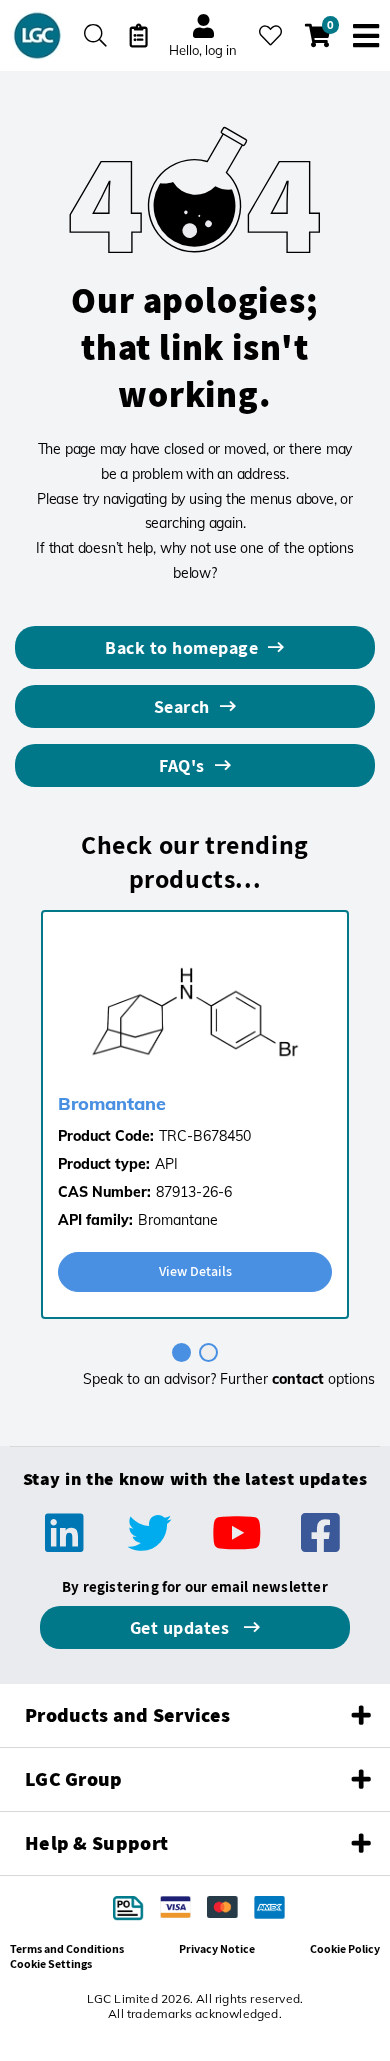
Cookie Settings (51, 1963)
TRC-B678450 (205, 1136)
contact (298, 1379)
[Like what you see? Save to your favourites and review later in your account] (270, 35)
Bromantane (112, 1103)
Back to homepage (181, 647)
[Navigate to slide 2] (208, 1352)
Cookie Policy (345, 1948)
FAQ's (182, 765)
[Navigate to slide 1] (181, 1352)
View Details (195, 1271)
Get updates (182, 1627)
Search (182, 706)
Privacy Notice (217, 1948)
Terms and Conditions (67, 1948)
